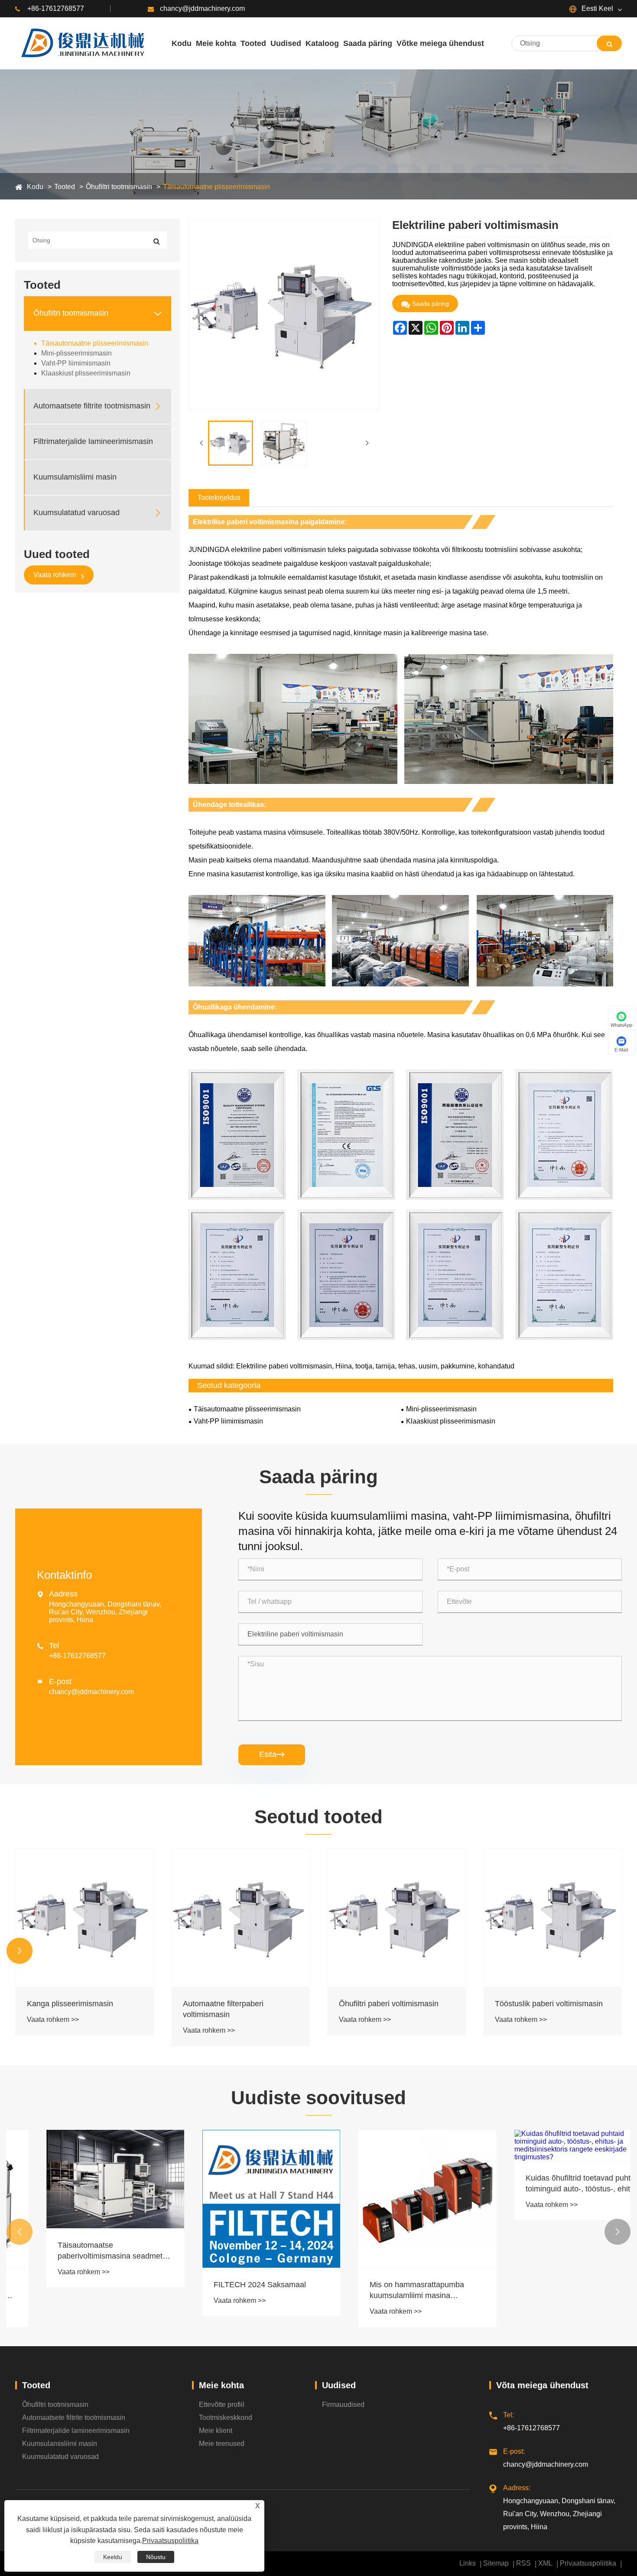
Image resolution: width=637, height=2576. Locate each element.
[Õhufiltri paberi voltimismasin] (240, 1918)
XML (545, 2563)
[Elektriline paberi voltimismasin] (231, 443)
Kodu (35, 187)
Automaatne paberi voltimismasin (552, 2004)
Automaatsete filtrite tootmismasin (92, 406)
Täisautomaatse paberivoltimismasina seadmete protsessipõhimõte (81, 2251)
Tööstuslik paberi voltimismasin (393, 2004)
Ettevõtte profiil (222, 2405)
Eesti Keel (596, 8)
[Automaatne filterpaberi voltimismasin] (84, 1918)
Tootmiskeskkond (226, 2418)
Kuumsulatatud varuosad (76, 513)
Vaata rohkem (55, 575)
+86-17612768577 (56, 8)
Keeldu (113, 2557)
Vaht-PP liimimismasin (76, 363)
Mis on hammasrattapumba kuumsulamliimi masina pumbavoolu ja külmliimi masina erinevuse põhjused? (394, 2291)
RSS (523, 2563)
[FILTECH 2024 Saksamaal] (240, 2199)
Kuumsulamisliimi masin (75, 477)
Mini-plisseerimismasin (76, 353)
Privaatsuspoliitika (588, 2563)
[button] (19, 1951)
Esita (272, 1754)
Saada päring (431, 304)
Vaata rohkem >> (53, 2030)
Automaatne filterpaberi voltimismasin (67, 2009)
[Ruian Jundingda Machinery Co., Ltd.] (81, 43)
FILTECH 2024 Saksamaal (229, 2285)
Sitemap (496, 2563)
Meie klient (216, 2431)
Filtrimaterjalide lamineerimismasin (93, 441)
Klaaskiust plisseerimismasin (86, 373)
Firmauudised (343, 2405)
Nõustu (156, 2557)
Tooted (65, 187)
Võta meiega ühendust (542, 2385)
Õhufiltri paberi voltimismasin (233, 2004)
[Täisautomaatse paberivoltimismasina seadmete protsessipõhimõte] (84, 2179)
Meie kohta (221, 2385)
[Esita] (609, 43)
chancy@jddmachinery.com (202, 8)
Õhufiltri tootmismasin (119, 187)
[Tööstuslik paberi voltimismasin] (396, 1918)
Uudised (339, 2385)
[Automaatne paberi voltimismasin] (552, 1918)
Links (468, 2563)
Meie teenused (222, 2444)
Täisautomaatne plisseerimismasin (216, 187)
